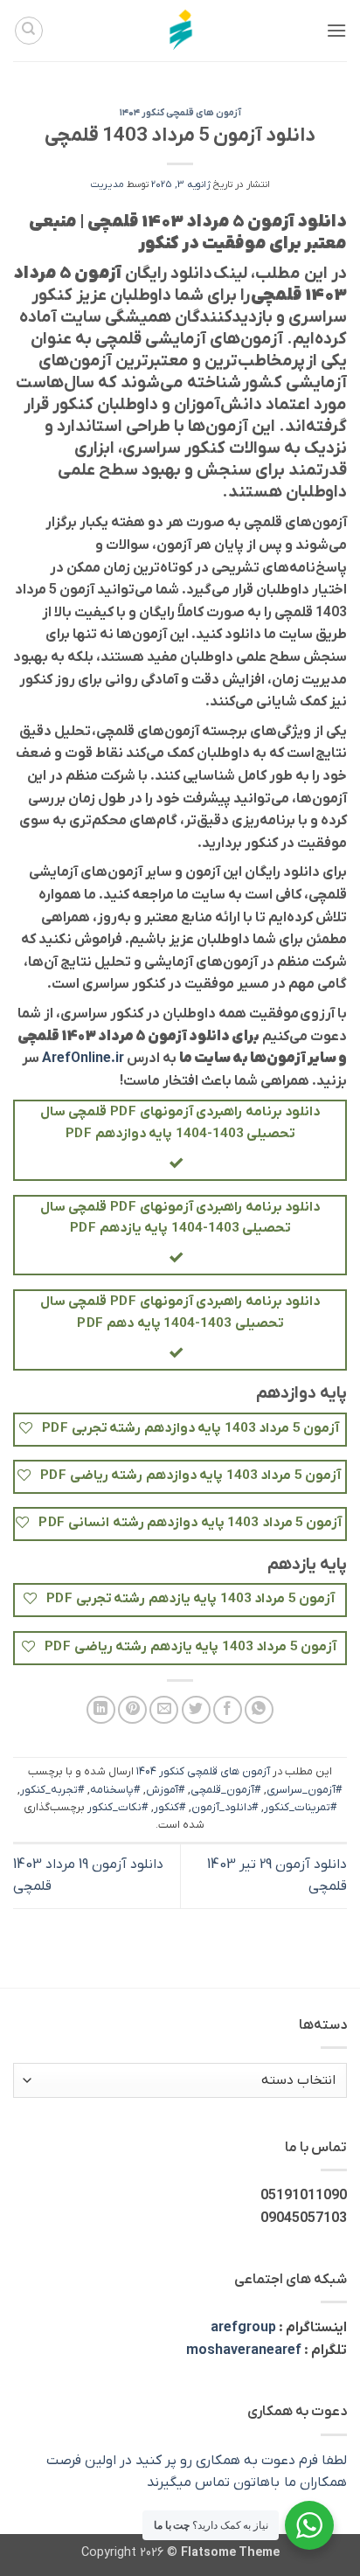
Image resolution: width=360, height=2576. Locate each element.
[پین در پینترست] (132, 1710)
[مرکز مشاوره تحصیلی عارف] (180, 31)
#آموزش (166, 1790)
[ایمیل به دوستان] (164, 1710)
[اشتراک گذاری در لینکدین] (101, 1710)
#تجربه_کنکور (52, 1790)
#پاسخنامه (115, 1790)
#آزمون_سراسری (305, 1790)
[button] (336, 30)
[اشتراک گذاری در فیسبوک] (228, 1710)
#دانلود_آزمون (225, 1807)
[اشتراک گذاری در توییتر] (196, 1710)
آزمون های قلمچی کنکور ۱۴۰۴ (180, 113)
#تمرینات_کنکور (301, 1807)
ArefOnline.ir (83, 1059)
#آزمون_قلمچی (226, 1790)
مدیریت (107, 184)
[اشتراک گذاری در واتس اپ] (259, 1710)
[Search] (29, 31)
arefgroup (243, 2328)
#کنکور (170, 1807)
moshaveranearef (244, 2350)
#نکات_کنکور (118, 1807)
